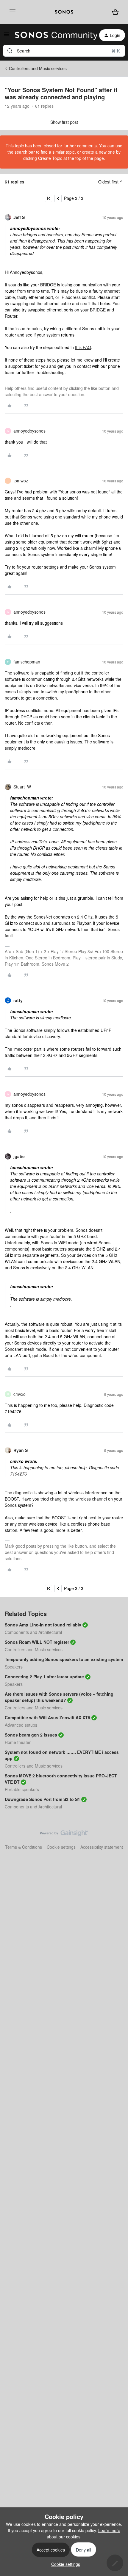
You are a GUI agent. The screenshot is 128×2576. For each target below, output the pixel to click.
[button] (7, 36)
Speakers (14, 1667)
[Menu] (11, 12)
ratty (18, 1000)
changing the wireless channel (78, 1499)
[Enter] (10, 51)
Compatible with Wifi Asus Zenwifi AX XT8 (47, 1717)
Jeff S (19, 217)
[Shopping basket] (115, 12)
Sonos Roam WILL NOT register (37, 1642)
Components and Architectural (33, 1632)
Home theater (18, 1742)
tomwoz (21, 481)
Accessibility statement (102, 1847)
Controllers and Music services (38, 68)
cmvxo (19, 1394)
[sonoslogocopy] (64, 12)
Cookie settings (61, 1847)
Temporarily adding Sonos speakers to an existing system (64, 1659)
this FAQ (83, 347)
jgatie (19, 1156)
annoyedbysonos (29, 431)
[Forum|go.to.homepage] (52, 35)
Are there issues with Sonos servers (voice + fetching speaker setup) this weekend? (59, 1697)
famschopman (27, 662)
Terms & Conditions (24, 1847)
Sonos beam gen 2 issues (31, 1735)
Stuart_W (22, 787)
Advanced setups (21, 1725)
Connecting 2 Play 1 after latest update (44, 1677)
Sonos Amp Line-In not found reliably (43, 1625)
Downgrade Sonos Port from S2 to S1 (42, 1799)
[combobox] (64, 51)
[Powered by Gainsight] (64, 1835)
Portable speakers (22, 1789)
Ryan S (21, 1450)
